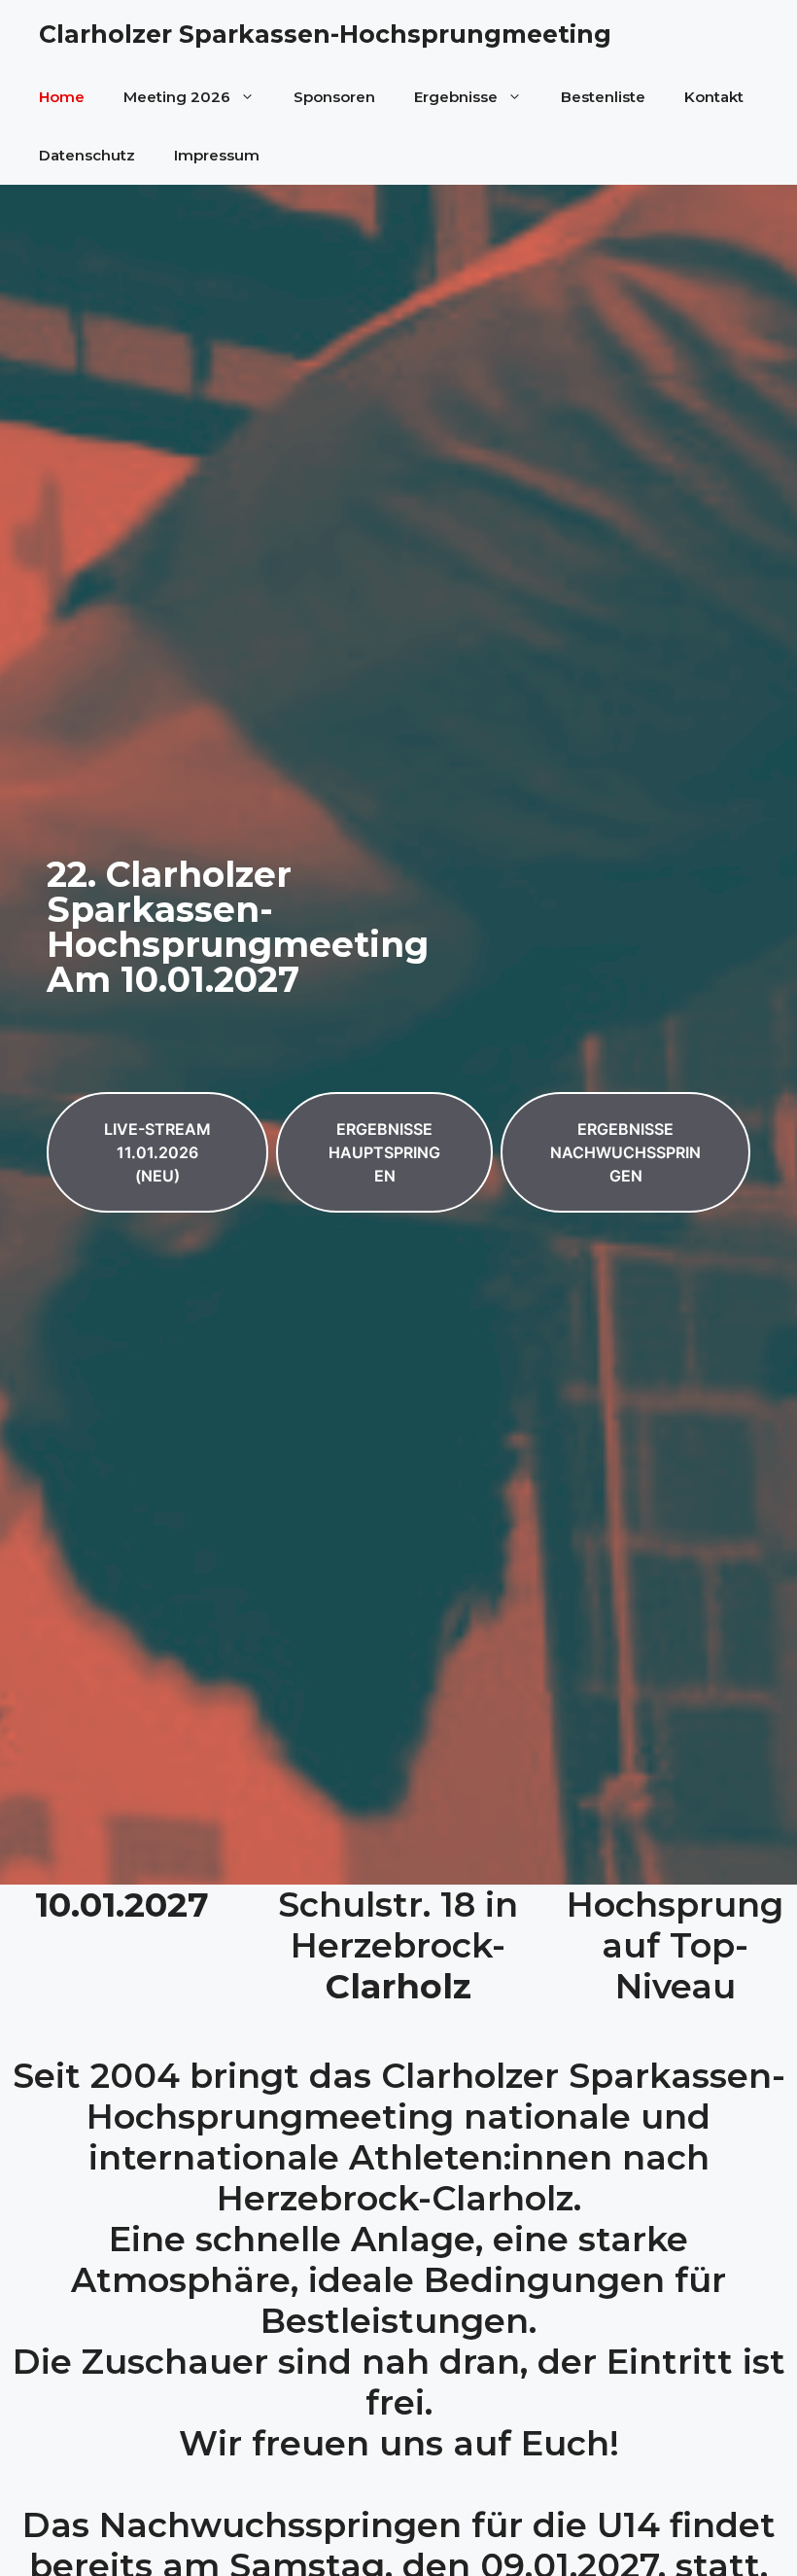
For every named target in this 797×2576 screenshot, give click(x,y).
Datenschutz (87, 155)
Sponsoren (334, 97)
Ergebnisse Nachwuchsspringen (625, 1152)
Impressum (217, 155)
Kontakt (714, 97)
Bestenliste (603, 97)
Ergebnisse (456, 97)
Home (62, 97)
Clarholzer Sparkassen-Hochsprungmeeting (325, 34)
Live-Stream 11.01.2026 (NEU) (157, 1152)
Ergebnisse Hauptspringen (384, 1152)
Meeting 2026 (177, 97)
